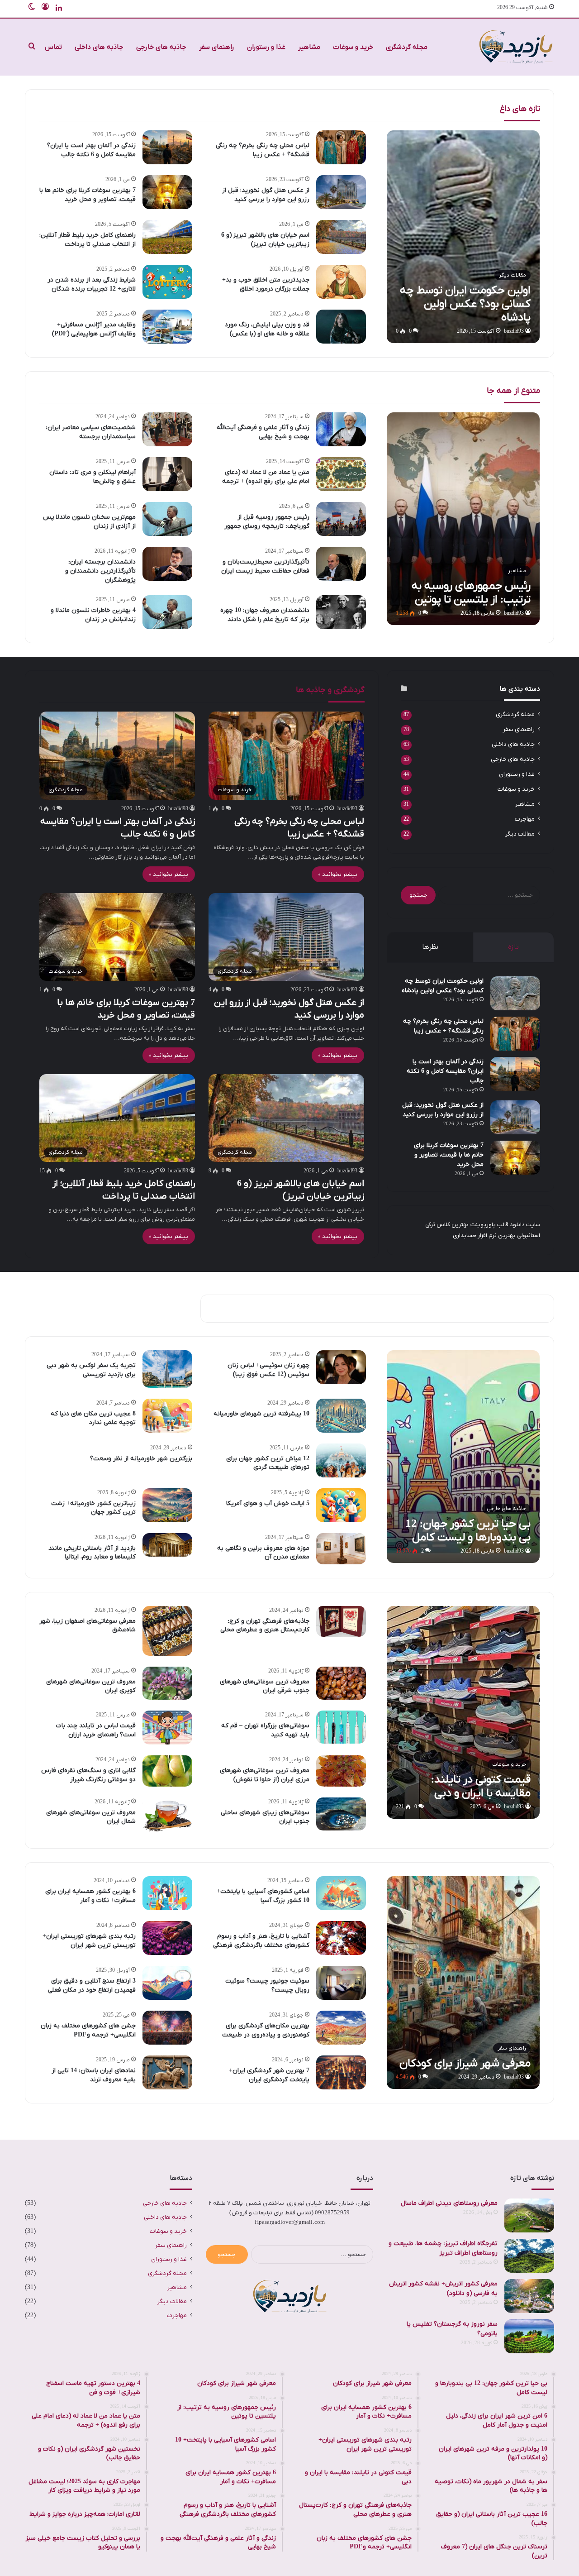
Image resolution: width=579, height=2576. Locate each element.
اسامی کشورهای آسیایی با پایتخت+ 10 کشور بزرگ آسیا (263, 1896)
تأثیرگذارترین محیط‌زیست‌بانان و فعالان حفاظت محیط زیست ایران (265, 566)
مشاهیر (309, 47)
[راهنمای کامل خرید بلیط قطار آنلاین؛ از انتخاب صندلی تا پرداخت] (167, 237)
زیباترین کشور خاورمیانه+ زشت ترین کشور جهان (93, 1508)
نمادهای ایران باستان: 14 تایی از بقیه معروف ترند (94, 2075)
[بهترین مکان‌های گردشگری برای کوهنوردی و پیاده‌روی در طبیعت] (341, 2028)
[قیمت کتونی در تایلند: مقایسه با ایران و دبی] (463, 1712)
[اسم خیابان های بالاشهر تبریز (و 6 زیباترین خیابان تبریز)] (341, 237)
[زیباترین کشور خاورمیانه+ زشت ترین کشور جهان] (167, 1505)
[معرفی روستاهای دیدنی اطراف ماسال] (529, 2215)
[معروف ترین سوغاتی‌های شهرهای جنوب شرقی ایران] (341, 1683)
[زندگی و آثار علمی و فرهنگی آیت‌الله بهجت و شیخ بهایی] (341, 429)
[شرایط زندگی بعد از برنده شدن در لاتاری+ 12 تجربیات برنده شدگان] (167, 282)
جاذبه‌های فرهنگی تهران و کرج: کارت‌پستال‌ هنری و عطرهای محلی (265, 1626)
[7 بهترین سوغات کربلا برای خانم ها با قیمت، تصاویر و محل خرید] (167, 192)
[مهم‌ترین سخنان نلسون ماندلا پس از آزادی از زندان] (167, 519)
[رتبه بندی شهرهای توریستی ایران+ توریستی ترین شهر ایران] (167, 1938)
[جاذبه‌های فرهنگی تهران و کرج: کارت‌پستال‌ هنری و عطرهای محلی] (341, 1622)
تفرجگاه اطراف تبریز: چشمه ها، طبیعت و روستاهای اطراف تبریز (443, 2248)
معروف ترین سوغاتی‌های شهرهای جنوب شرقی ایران (265, 1686)
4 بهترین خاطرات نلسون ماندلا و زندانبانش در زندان (93, 615)
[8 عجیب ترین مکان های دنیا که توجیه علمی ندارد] (167, 1416)
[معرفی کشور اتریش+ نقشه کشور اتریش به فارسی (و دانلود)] (529, 2296)
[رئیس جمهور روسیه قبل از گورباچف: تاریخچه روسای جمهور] (341, 519)
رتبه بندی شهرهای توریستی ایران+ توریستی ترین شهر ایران (89, 1941)
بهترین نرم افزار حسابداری (484, 1235)
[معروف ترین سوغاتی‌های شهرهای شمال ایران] (167, 1816)
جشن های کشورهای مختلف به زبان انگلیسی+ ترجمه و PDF (88, 2030)
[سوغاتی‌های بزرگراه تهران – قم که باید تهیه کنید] (341, 1727)
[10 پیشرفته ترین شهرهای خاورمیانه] (341, 1416)
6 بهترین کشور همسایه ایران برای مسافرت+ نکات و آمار (90, 1896)
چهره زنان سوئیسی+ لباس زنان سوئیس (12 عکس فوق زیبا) (268, 1370)
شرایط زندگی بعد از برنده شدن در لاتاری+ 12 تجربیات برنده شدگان (92, 284)
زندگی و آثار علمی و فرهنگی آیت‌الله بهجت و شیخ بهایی (263, 432)
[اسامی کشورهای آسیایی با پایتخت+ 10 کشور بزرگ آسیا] (341, 1893)
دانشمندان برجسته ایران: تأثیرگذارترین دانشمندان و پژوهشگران (100, 571)
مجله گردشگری (407, 47)
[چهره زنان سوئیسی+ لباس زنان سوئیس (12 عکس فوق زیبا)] (341, 1367)
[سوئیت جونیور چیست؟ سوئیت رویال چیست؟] (341, 1983)
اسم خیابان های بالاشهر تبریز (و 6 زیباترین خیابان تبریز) (265, 240)
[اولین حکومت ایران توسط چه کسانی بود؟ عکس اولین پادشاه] (463, 237)
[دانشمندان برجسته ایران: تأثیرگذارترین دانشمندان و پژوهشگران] (167, 564)
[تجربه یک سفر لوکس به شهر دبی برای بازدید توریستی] (167, 1369)
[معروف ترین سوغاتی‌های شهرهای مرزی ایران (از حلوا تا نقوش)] (341, 1771)
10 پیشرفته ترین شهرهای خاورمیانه (261, 1414)
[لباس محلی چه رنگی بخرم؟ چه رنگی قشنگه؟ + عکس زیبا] (341, 147)
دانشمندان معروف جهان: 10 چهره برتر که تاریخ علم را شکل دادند (265, 615)
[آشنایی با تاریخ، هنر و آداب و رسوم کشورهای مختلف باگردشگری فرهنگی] (341, 1938)
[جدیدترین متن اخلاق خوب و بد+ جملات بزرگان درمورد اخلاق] (341, 282)
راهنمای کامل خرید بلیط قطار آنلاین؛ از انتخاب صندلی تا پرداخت (88, 240)
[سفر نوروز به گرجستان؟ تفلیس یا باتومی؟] (529, 2336)
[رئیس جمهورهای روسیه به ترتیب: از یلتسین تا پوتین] (463, 519)
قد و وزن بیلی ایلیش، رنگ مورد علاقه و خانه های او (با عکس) (267, 329)
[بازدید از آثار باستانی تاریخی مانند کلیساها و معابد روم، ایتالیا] (167, 1545)
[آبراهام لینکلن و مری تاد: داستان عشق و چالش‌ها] (167, 474)
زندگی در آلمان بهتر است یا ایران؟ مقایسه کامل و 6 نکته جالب (91, 150)
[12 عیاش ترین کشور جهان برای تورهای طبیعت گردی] (341, 1460)
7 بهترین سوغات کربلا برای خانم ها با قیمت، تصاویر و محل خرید (88, 195)
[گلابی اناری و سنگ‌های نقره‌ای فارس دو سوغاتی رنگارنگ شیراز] (167, 1771)
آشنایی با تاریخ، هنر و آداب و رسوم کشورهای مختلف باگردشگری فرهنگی (261, 1941)
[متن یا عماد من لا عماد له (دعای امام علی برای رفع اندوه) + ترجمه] (341, 474)
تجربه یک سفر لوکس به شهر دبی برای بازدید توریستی (91, 1370)
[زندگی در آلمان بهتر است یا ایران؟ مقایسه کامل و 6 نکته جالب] (167, 147)
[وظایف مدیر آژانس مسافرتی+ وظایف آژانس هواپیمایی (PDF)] (167, 327)
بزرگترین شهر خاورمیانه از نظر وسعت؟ (141, 1459)
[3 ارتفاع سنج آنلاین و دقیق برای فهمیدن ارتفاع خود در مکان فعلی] (167, 1983)
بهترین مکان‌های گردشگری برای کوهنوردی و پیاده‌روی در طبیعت (266, 2030)
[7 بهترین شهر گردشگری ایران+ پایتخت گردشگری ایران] (341, 2072)
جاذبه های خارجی (161, 47)
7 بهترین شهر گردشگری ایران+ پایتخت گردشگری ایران (269, 2075)
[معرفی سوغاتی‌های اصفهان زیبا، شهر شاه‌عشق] (167, 1631)
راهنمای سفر (217, 47)
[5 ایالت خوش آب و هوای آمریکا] (341, 1505)
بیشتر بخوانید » (338, 874)
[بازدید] (516, 47)
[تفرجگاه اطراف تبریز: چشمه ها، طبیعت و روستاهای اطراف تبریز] (529, 2256)
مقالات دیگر (520, 834)
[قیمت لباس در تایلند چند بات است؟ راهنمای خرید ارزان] (167, 1728)
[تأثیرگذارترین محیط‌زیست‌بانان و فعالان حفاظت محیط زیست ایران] (341, 564)
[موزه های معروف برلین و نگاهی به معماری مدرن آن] (341, 1549)
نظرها (430, 947)
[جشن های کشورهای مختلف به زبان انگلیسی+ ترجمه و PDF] (167, 2028)
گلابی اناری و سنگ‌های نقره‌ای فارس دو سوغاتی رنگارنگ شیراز (88, 1775)
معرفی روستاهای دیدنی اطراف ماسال (449, 2203)
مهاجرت (525, 819)
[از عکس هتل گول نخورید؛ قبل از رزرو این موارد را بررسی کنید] (341, 192)
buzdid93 (514, 331)
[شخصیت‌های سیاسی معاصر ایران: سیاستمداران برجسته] (167, 429)
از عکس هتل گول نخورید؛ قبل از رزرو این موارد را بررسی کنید (266, 195)
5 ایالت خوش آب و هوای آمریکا (268, 1503)
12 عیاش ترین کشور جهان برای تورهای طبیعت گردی (268, 1463)
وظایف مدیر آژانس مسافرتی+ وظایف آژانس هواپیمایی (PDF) (94, 329)
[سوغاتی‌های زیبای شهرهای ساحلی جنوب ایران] (341, 1814)
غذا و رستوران (266, 47)
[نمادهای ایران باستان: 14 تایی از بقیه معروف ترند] (167, 2072)
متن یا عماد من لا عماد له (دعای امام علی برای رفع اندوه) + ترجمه (266, 477)
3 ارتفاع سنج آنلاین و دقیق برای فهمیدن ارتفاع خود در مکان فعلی (92, 1986)
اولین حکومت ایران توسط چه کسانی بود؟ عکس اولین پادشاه (443, 986)
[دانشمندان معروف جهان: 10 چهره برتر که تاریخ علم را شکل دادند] (341, 612)
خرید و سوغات (353, 47)
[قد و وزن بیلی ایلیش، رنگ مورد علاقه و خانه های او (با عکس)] (341, 327)
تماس (53, 47)
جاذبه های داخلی (99, 47)
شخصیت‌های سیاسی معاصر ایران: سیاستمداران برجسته (91, 432)
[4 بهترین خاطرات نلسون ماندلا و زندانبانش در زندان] (167, 612)
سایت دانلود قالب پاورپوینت (505, 1225)
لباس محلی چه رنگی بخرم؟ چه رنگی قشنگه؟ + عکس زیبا (263, 150)
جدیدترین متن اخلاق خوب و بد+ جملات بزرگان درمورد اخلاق (266, 284)
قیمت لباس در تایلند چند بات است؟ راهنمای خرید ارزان (96, 1730)
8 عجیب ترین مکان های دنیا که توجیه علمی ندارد (93, 1418)
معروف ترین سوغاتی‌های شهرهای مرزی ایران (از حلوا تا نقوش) (265, 1775)
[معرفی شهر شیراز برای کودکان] (463, 1983)
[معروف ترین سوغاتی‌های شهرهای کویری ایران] (167, 1683)
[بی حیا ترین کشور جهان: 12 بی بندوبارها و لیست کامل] (463, 1457)
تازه (513, 947)
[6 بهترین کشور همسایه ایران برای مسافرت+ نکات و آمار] (167, 1893)
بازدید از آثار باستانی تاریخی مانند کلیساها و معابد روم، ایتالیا (92, 1553)
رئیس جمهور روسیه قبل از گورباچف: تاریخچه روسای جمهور (267, 522)
